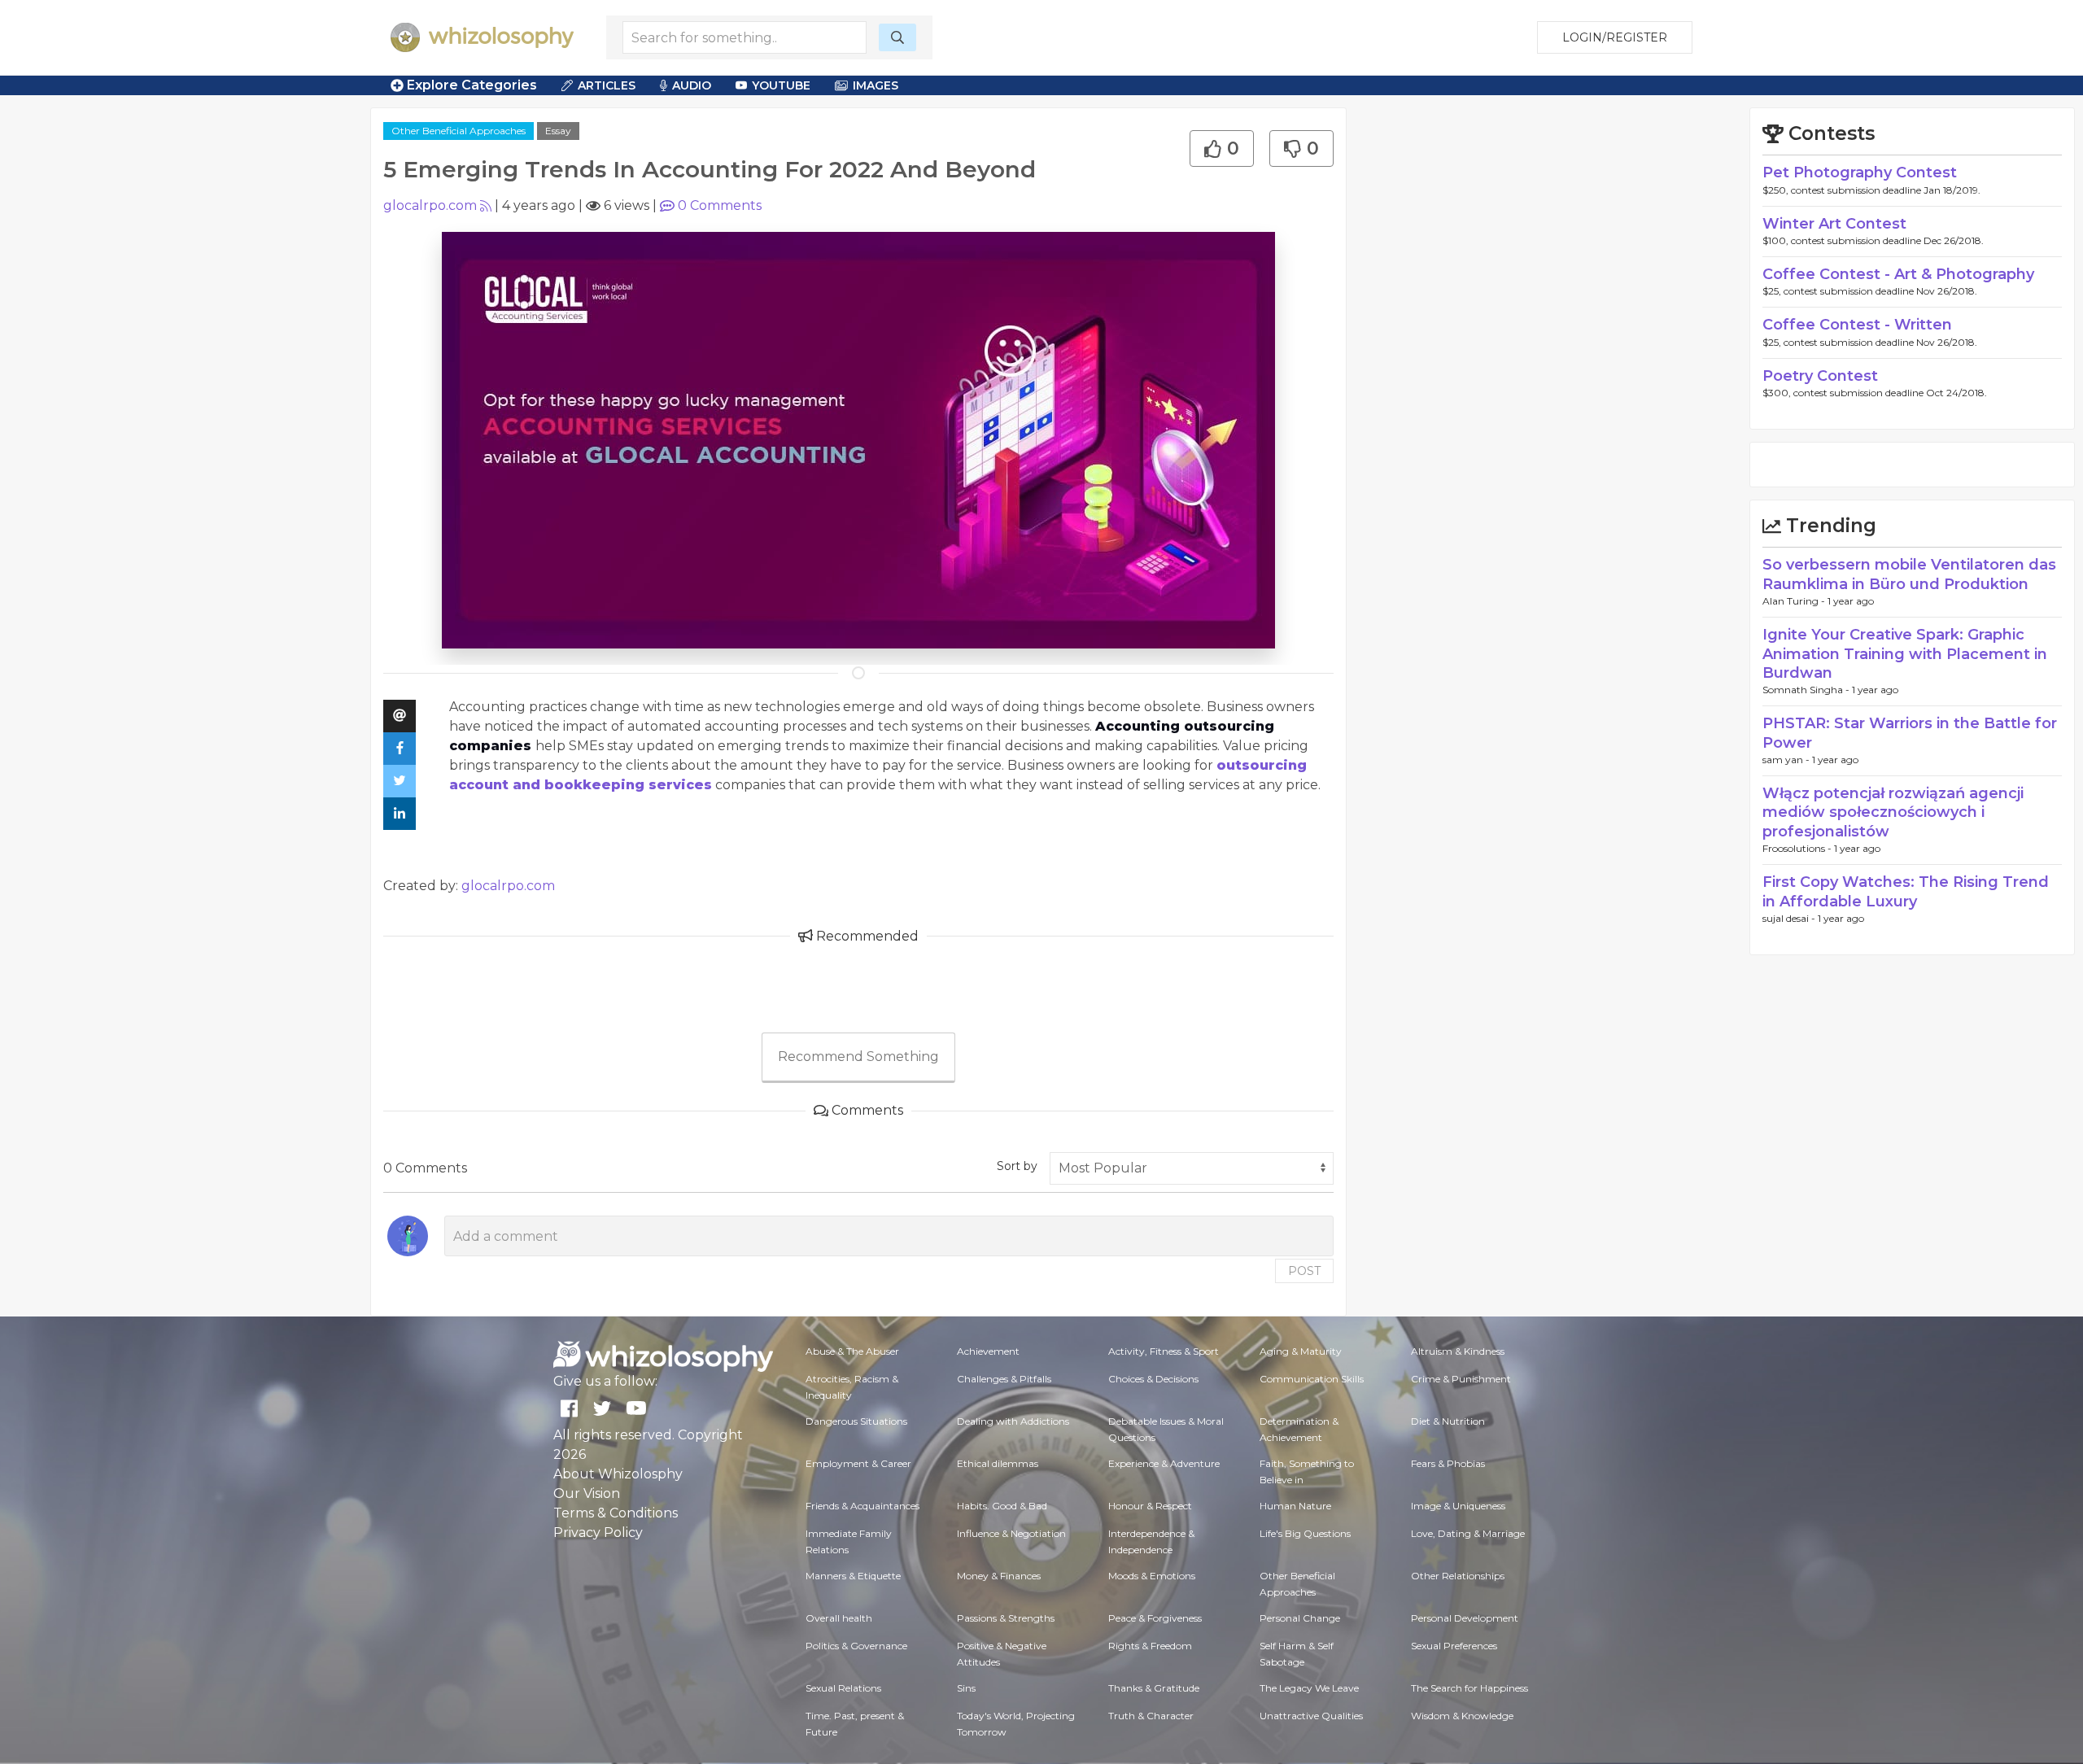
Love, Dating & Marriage (1468, 1533)
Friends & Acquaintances (862, 1506)
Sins (966, 1688)
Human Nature (1295, 1506)
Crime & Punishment (1461, 1379)
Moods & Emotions (1152, 1576)
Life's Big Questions (1305, 1533)
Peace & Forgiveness (1155, 1618)
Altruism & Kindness (1458, 1351)
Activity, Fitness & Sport (1164, 1351)
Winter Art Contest (1834, 224)
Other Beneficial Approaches (459, 131)
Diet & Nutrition (1448, 1421)
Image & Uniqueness (1458, 1506)
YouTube (781, 85)
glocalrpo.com (430, 205)
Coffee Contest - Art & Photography (1898, 274)
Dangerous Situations (856, 1421)
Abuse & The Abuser (852, 1351)
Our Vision (587, 1493)
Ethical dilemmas (998, 1463)
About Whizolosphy (618, 1474)
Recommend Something (858, 1057)
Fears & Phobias (1448, 1463)
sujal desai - (1790, 918)
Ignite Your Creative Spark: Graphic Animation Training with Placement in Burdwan (1905, 654)
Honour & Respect (1150, 1506)
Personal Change (1300, 1618)
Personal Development (1465, 1618)
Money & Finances (999, 1576)
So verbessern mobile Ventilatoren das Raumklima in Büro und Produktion (1909, 574)
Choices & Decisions (1153, 1379)
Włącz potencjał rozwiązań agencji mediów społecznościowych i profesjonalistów (1893, 812)
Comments (720, 205)
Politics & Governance (856, 1646)
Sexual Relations (843, 1688)
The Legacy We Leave (1309, 1688)
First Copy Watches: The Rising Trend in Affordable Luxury (1906, 891)
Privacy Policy (598, 1533)
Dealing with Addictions (1013, 1421)
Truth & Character (1151, 1716)
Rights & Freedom (1150, 1646)
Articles (607, 85)
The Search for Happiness (1469, 1688)
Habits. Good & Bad (1002, 1506)
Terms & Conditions (616, 1513)
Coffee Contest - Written (1857, 325)
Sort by (1017, 1166)
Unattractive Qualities (1311, 1716)
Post (1304, 1271)
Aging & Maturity (1301, 1351)
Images (876, 85)
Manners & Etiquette (853, 1576)
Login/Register (1615, 37)
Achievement (988, 1351)
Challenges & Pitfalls (1004, 1379)
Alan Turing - (1795, 601)
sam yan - (1787, 760)
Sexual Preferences (1454, 1646)
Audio (692, 85)
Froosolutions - (1798, 848)
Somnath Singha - (1807, 690)
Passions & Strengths (1006, 1618)
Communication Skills (1312, 1379)
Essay (558, 131)
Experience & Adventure (1164, 1463)
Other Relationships (1458, 1576)
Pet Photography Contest (1860, 172)
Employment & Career (858, 1463)
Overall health (839, 1618)
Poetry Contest (1820, 376)
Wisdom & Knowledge (1462, 1716)
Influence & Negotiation (1011, 1533)
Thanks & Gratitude (1154, 1688)
